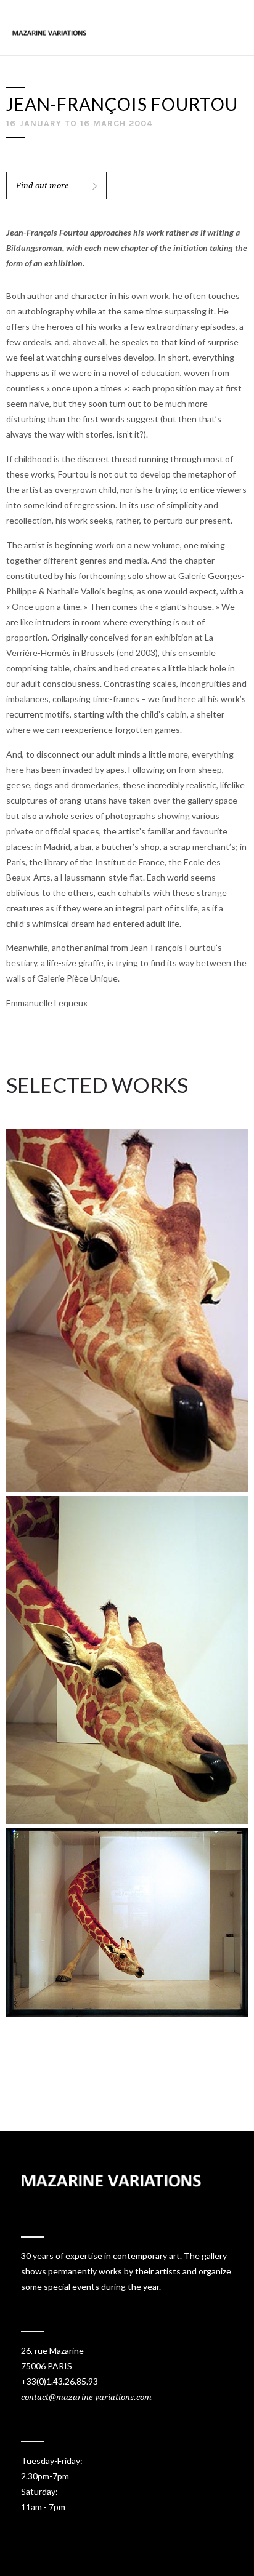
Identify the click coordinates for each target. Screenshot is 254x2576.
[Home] (49, 32)
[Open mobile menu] (229, 31)
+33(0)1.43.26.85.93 (59, 2381)
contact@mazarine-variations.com (86, 2397)
